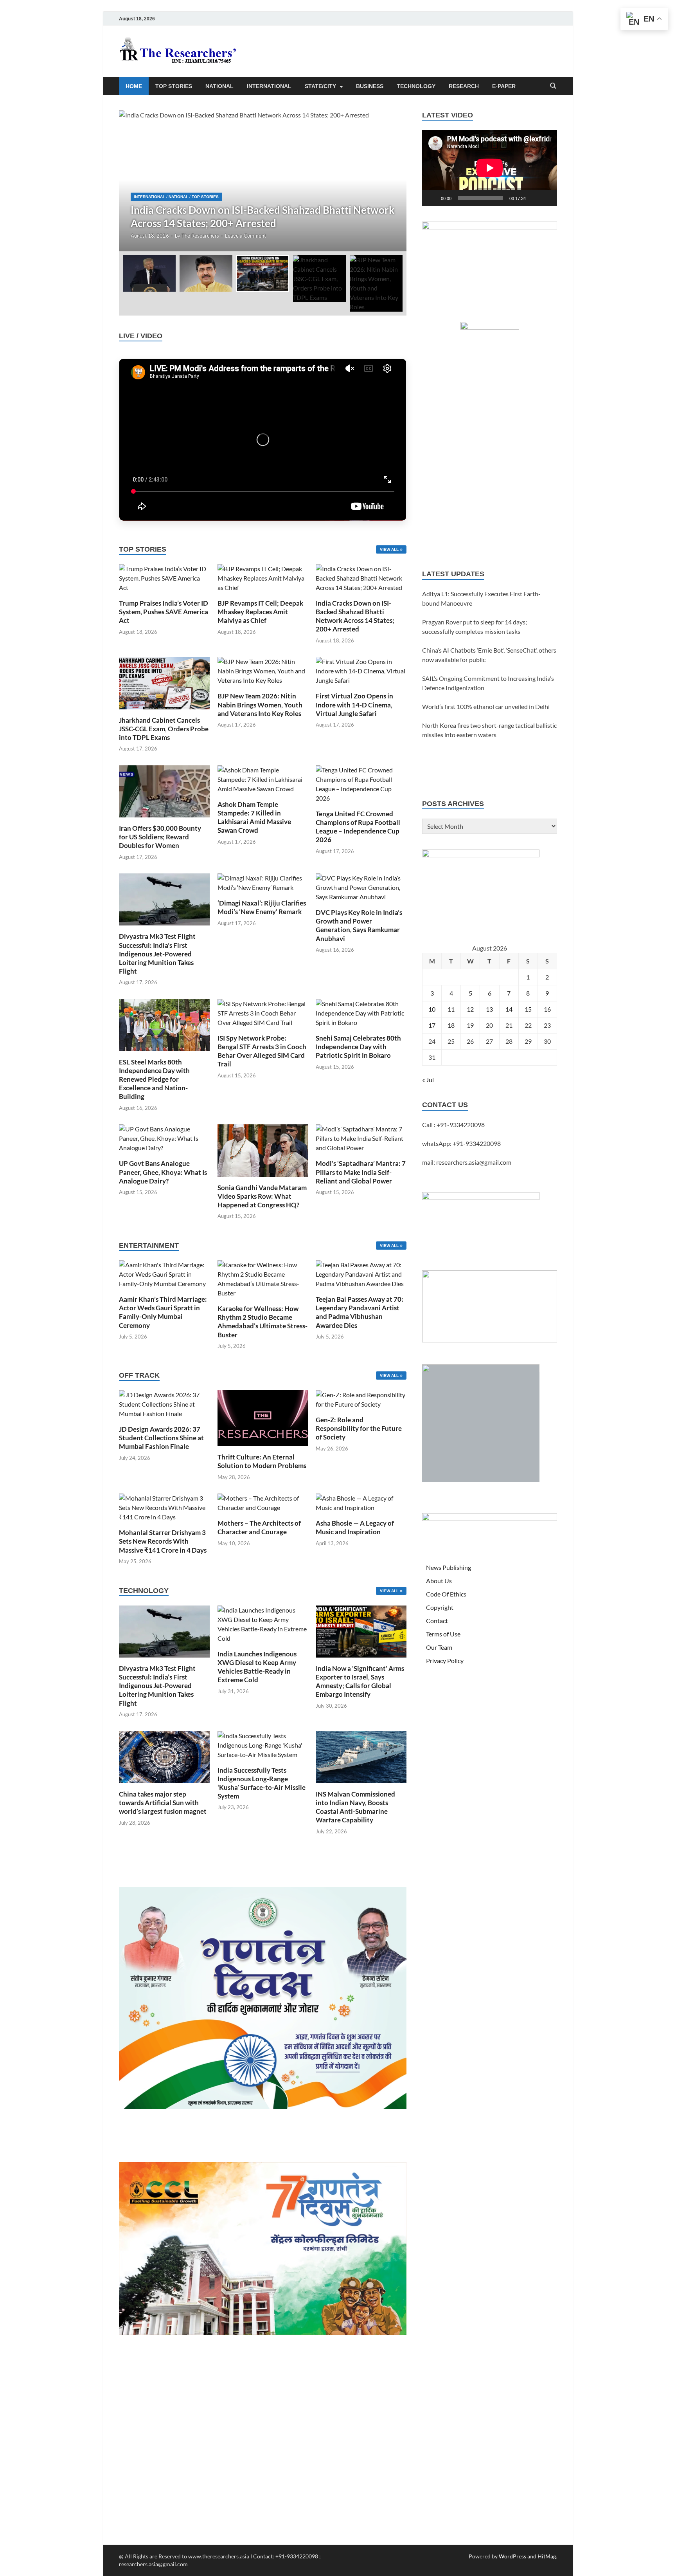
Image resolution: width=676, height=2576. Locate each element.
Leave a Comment (245, 236)
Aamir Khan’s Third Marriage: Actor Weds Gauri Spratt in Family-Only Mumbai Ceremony (163, 1312)
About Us (439, 1581)
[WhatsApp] (667, 143)
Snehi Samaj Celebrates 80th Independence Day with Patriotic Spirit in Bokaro (358, 1047)
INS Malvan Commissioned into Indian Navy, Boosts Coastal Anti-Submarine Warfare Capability (355, 1807)
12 (470, 1009)
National (219, 86)
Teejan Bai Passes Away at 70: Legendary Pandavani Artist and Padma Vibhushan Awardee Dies (360, 1312)
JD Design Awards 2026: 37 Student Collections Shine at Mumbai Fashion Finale (161, 1438)
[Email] (667, 127)
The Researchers (200, 236)
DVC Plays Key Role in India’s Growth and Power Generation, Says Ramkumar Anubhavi (359, 925)
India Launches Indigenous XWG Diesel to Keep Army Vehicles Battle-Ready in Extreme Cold (257, 1667)
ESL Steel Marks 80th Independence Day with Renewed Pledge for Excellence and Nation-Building (154, 1079)
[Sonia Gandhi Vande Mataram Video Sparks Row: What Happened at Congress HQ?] (263, 1150)
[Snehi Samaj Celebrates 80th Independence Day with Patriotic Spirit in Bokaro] (361, 1012)
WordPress (512, 2556)
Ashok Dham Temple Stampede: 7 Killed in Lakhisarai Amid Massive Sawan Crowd (254, 817)
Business (370, 86)
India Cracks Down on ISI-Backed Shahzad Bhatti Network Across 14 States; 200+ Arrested (355, 616)
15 (528, 1009)
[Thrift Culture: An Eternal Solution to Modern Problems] (263, 1417)
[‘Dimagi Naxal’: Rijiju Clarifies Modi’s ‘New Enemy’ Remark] (263, 882)
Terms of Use (443, 1634)
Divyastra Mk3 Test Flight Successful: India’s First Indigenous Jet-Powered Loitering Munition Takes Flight (157, 953)
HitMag (547, 2556)
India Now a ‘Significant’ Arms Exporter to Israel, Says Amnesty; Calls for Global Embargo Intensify (360, 1681)
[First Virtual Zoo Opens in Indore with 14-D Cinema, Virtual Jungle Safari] (361, 670)
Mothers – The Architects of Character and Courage (259, 1527)
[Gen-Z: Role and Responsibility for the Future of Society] (361, 1399)
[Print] (667, 49)
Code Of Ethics (446, 1594)
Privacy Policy (445, 1661)
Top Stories (174, 86)
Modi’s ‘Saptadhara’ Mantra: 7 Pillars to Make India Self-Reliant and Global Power (361, 1172)
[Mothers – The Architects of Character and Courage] (263, 1502)
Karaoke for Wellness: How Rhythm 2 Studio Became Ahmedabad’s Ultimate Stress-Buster (262, 1321)
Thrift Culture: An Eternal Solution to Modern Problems (262, 1461)
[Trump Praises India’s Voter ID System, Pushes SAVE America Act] (164, 577)
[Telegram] (667, 158)
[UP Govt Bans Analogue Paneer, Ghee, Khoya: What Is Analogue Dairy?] (164, 1138)
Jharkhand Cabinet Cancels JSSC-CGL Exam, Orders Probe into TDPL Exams (164, 729)
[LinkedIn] (667, 111)
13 (489, 1009)
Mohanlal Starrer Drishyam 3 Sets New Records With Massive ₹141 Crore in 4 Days (163, 1541)
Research (464, 86)
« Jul (428, 1080)
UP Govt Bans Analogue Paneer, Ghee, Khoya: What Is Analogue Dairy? (163, 1172)
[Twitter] (667, 96)
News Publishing (449, 1567)
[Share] (667, 174)
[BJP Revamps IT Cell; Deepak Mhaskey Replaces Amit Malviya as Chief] (263, 577)
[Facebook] (667, 80)
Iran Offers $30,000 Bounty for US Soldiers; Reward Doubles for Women (160, 837)
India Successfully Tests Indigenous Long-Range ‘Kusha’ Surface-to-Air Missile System (262, 1783)
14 (509, 1009)
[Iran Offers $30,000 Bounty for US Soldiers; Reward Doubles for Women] (164, 790)
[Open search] (553, 86)
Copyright (440, 1607)
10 (432, 1009)
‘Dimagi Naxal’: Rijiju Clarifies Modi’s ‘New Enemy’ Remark (262, 907)
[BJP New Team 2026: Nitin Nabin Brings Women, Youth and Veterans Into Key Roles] (263, 670)
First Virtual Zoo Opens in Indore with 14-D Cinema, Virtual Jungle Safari (354, 704)
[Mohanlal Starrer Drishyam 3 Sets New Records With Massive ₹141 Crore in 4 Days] (164, 1507)
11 (451, 1009)
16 (547, 1009)
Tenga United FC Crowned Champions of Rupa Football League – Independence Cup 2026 (358, 827)
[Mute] (534, 198)
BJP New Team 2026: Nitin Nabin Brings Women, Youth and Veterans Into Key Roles (260, 704)
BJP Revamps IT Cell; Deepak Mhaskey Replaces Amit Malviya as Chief (260, 612)
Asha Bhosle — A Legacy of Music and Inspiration (355, 1527)
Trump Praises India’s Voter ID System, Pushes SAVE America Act (164, 612)
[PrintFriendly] (667, 64)
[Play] (432, 198)
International (269, 86)
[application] (490, 168)
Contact (437, 1621)
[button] (394, 181)
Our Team (439, 1647)
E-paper (504, 86)
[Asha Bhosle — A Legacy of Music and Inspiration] (361, 1502)
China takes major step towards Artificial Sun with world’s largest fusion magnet (163, 1803)
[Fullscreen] (547, 198)
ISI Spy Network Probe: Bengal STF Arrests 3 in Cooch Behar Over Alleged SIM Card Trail (262, 1051)
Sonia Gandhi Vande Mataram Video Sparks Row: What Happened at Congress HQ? (262, 1196)
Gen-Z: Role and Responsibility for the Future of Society (359, 1428)
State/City (320, 86)
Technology (416, 86)
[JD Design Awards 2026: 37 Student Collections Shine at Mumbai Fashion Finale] (164, 1403)
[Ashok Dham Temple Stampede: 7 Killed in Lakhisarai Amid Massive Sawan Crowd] (263, 778)
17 (432, 1025)
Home (134, 86)
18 (451, 1025)
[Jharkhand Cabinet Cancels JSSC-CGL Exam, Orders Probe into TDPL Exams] (164, 682)
